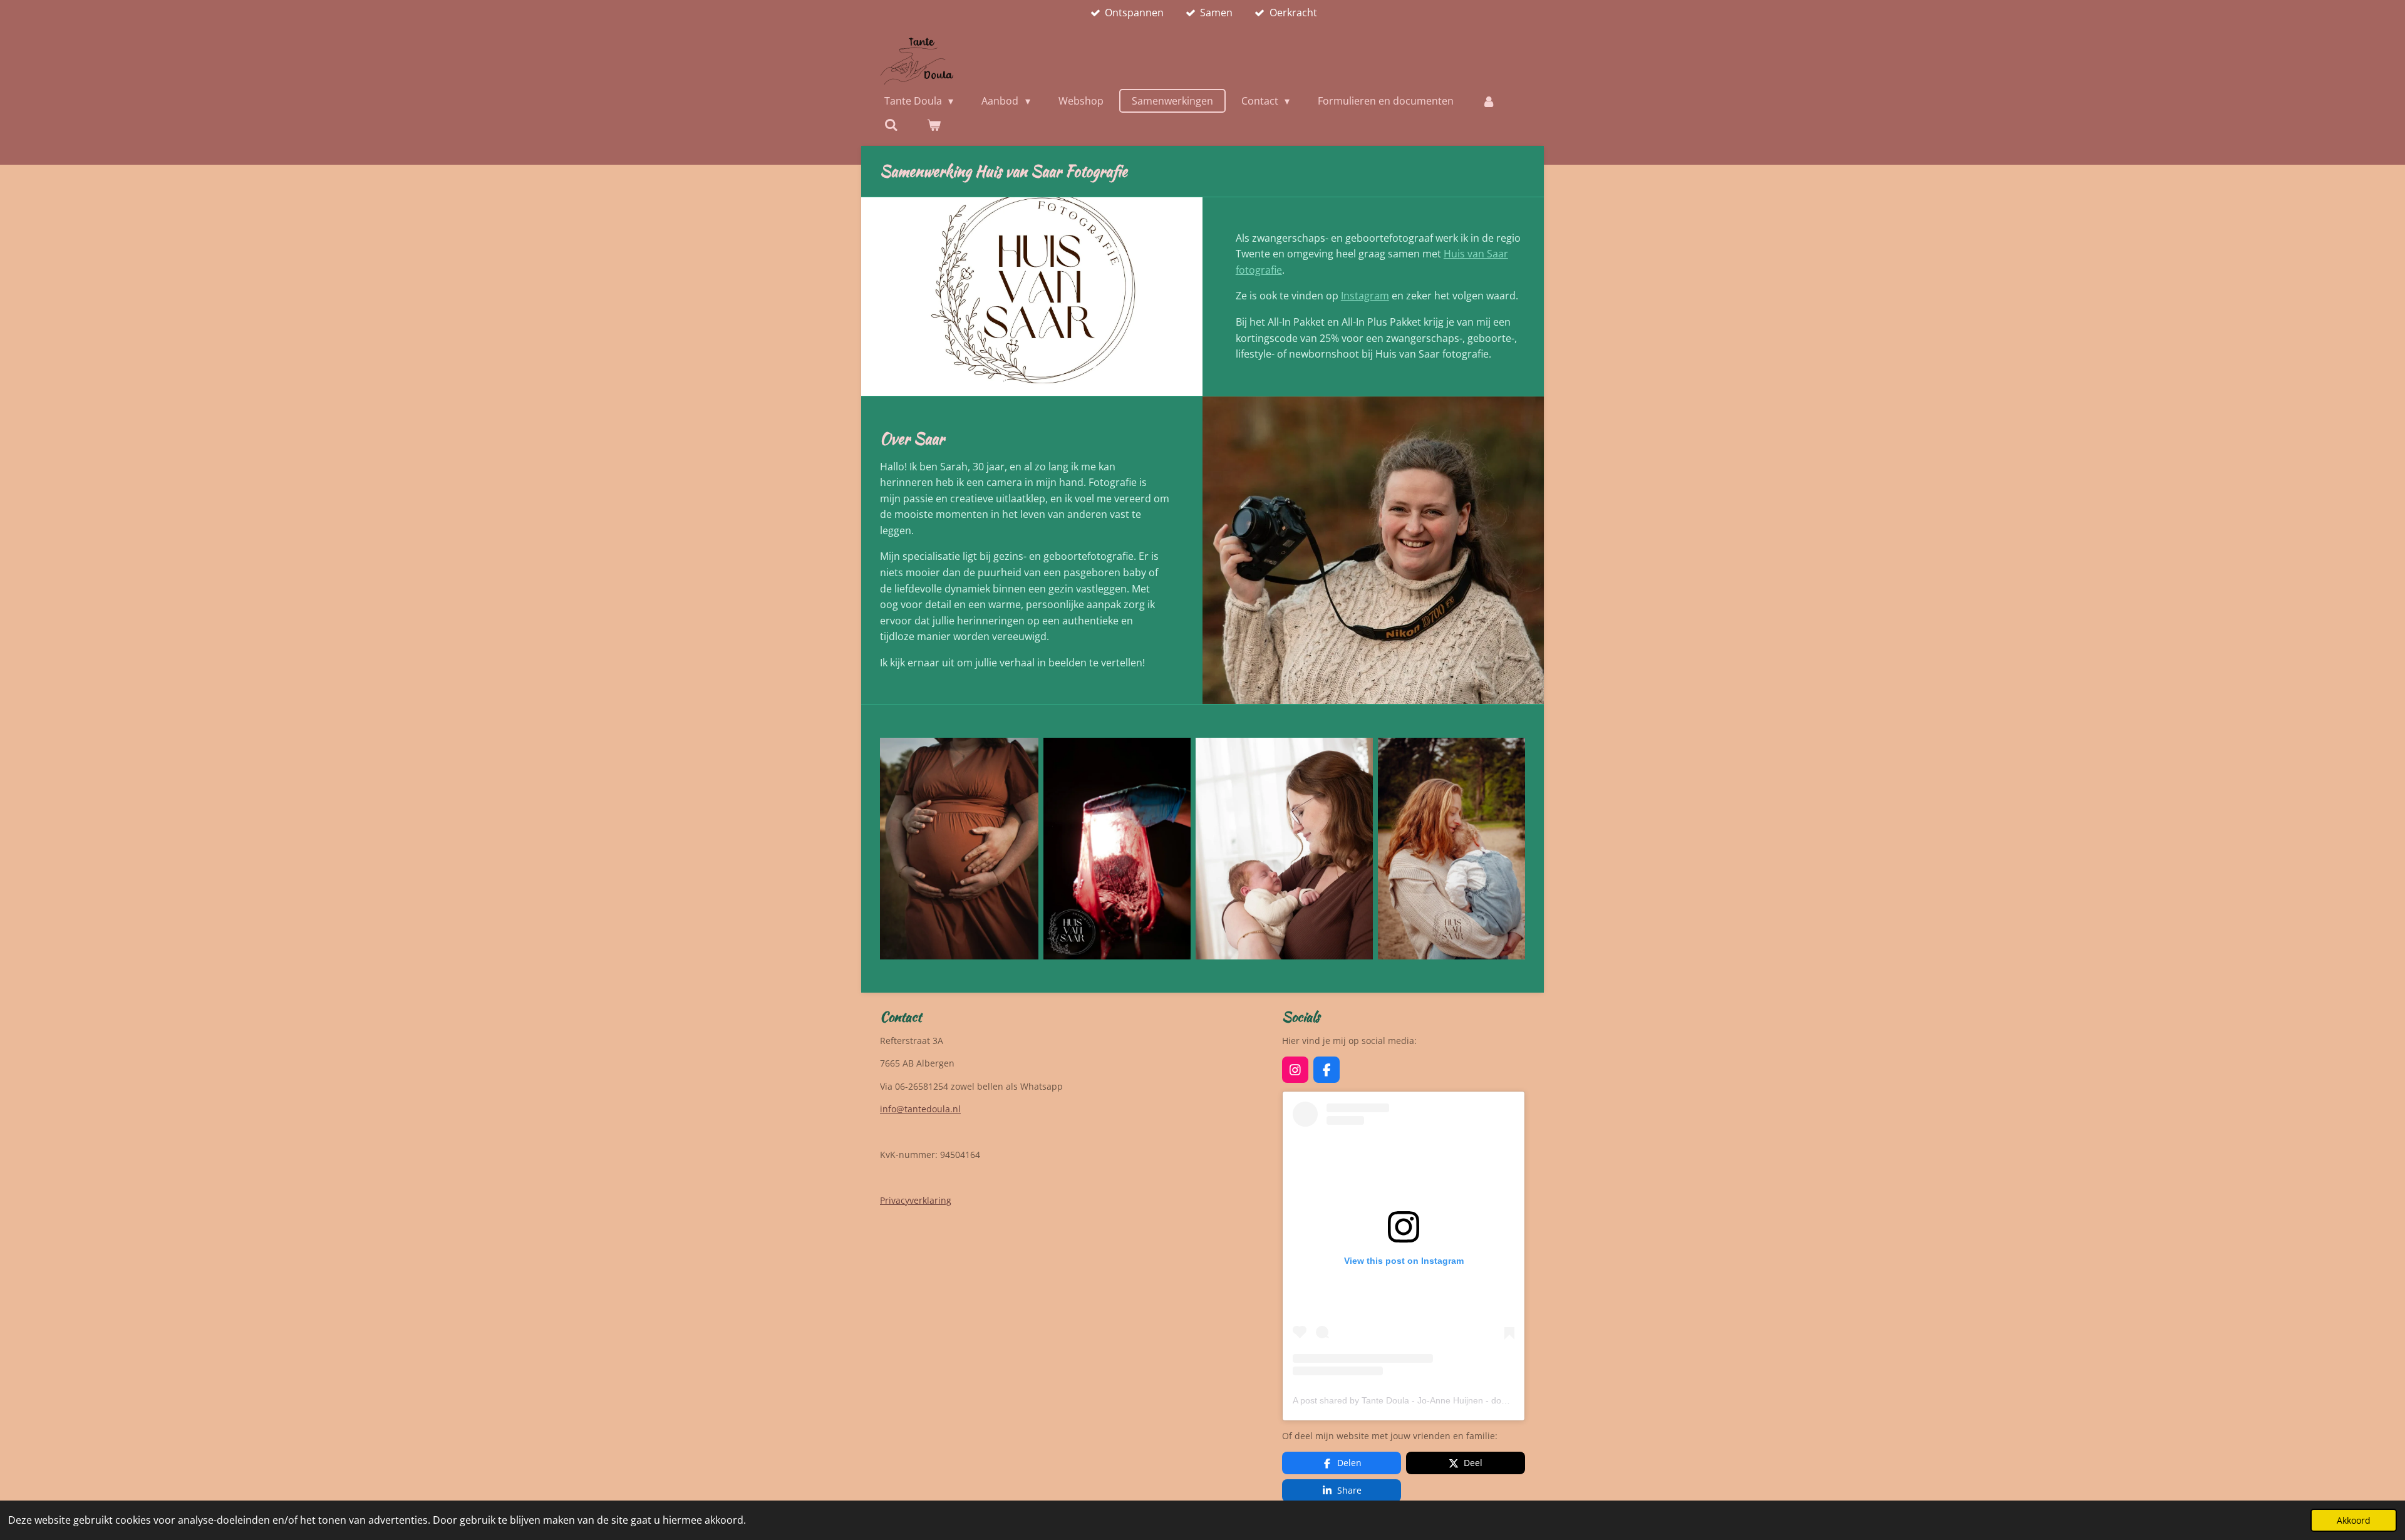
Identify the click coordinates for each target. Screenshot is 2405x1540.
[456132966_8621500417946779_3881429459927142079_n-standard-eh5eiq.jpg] (1284, 849)
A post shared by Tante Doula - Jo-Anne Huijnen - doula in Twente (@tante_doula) (1456, 1400)
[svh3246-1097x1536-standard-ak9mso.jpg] (959, 849)
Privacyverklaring (916, 1200)
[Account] (1489, 101)
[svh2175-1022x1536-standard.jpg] (1451, 849)
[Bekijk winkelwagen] (933, 125)
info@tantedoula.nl (920, 1109)
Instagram (1365, 296)
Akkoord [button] (2354, 1520)
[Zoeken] (891, 125)
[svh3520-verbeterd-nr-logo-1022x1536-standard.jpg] (1117, 849)
